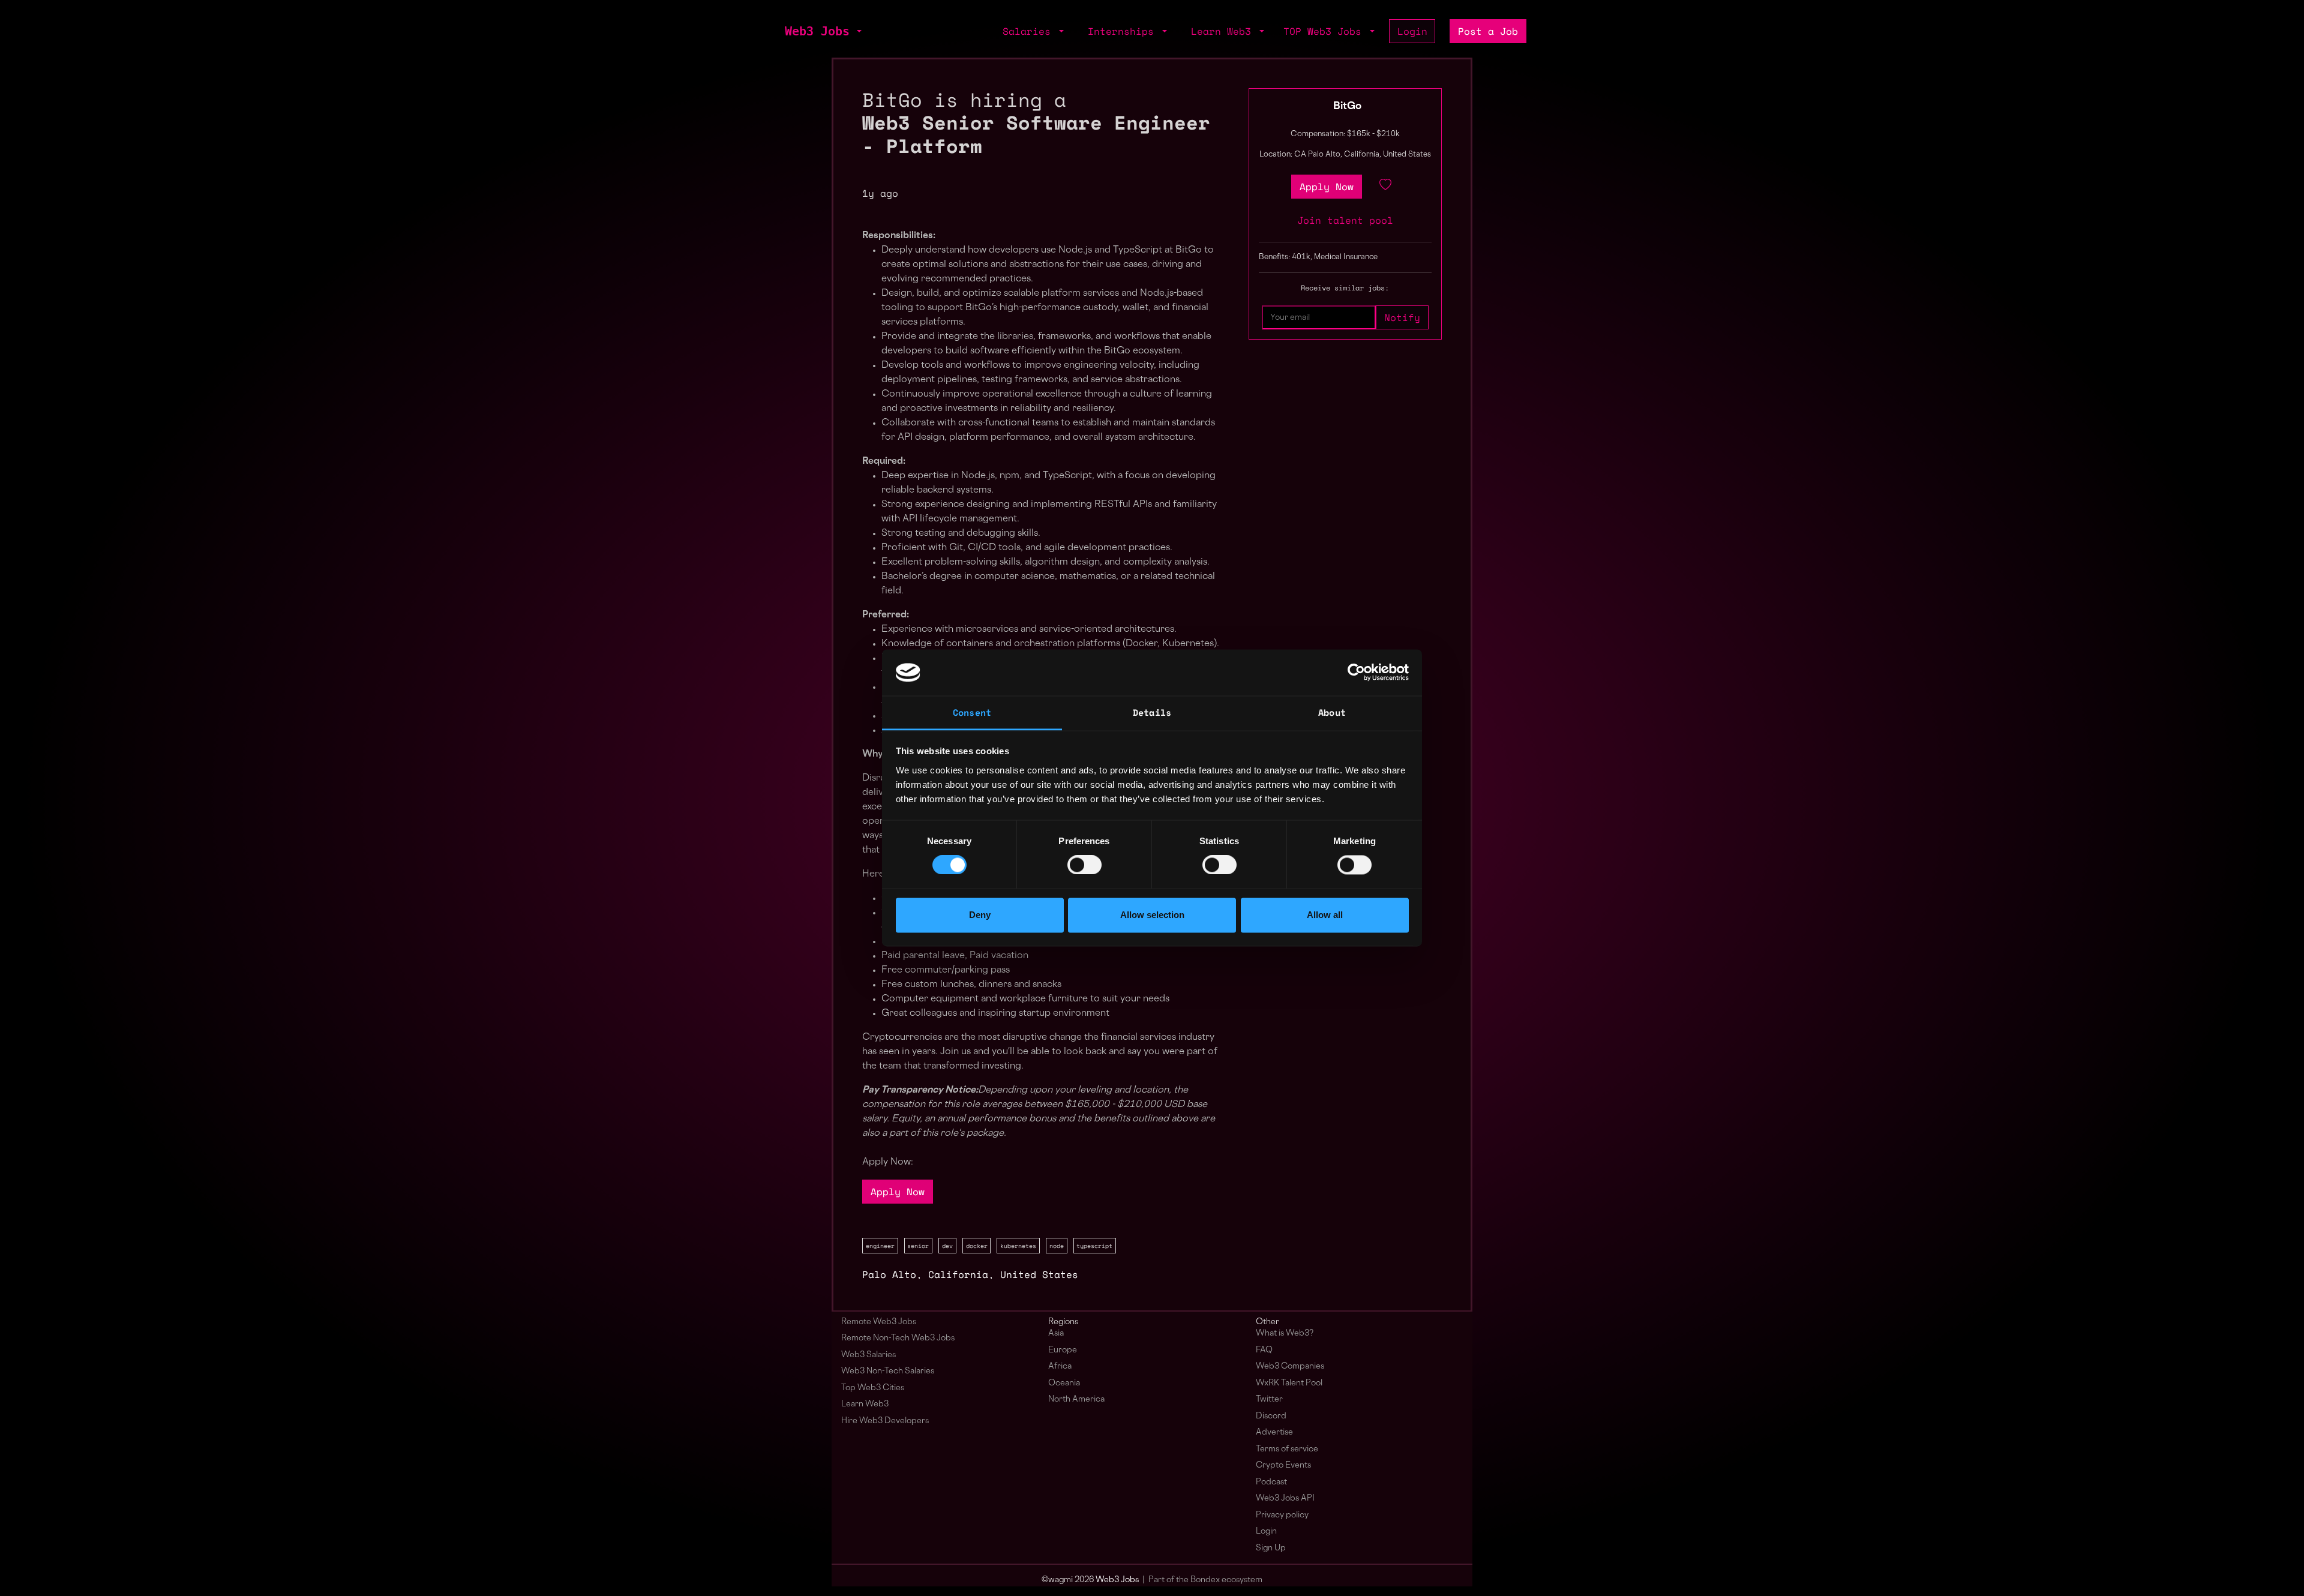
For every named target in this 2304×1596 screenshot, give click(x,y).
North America (1076, 1399)
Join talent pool (1345, 220)
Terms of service (1287, 1449)
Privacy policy (1282, 1515)
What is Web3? (1285, 1333)
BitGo (1347, 107)
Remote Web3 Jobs (879, 1322)
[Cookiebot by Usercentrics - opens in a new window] (1356, 673)
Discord (1271, 1416)
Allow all (1325, 915)
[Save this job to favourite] (1385, 187)
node (1057, 1246)
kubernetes (1018, 1246)
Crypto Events (1283, 1465)
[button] (858, 31)
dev (947, 1246)
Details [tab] (1152, 712)
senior (918, 1246)
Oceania (1064, 1383)
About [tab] (1332, 712)
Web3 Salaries (868, 1355)
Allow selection (1152, 915)
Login (1412, 31)
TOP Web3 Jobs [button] (1325, 31)
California (958, 1274)
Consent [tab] (972, 712)
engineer (880, 1246)
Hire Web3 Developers (885, 1421)
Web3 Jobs (817, 31)
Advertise (1274, 1432)
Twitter (1269, 1399)
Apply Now (898, 1192)
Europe (1063, 1350)
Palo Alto (889, 1274)
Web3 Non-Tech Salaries (888, 1371)
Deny (980, 915)
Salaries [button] (1030, 31)
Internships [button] (1124, 31)
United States (1039, 1274)
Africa (1060, 1366)
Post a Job (1488, 31)
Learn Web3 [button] (1224, 31)
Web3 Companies (1290, 1366)
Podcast (1271, 1482)
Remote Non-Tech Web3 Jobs (898, 1338)
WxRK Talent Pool (1289, 1383)
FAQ (1264, 1350)
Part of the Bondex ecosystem (1205, 1580)
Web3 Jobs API (1285, 1498)
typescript (1094, 1246)
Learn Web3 (865, 1404)
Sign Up (1271, 1548)
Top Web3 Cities (873, 1388)
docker (977, 1246)
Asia (1056, 1333)
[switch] (1084, 865)
